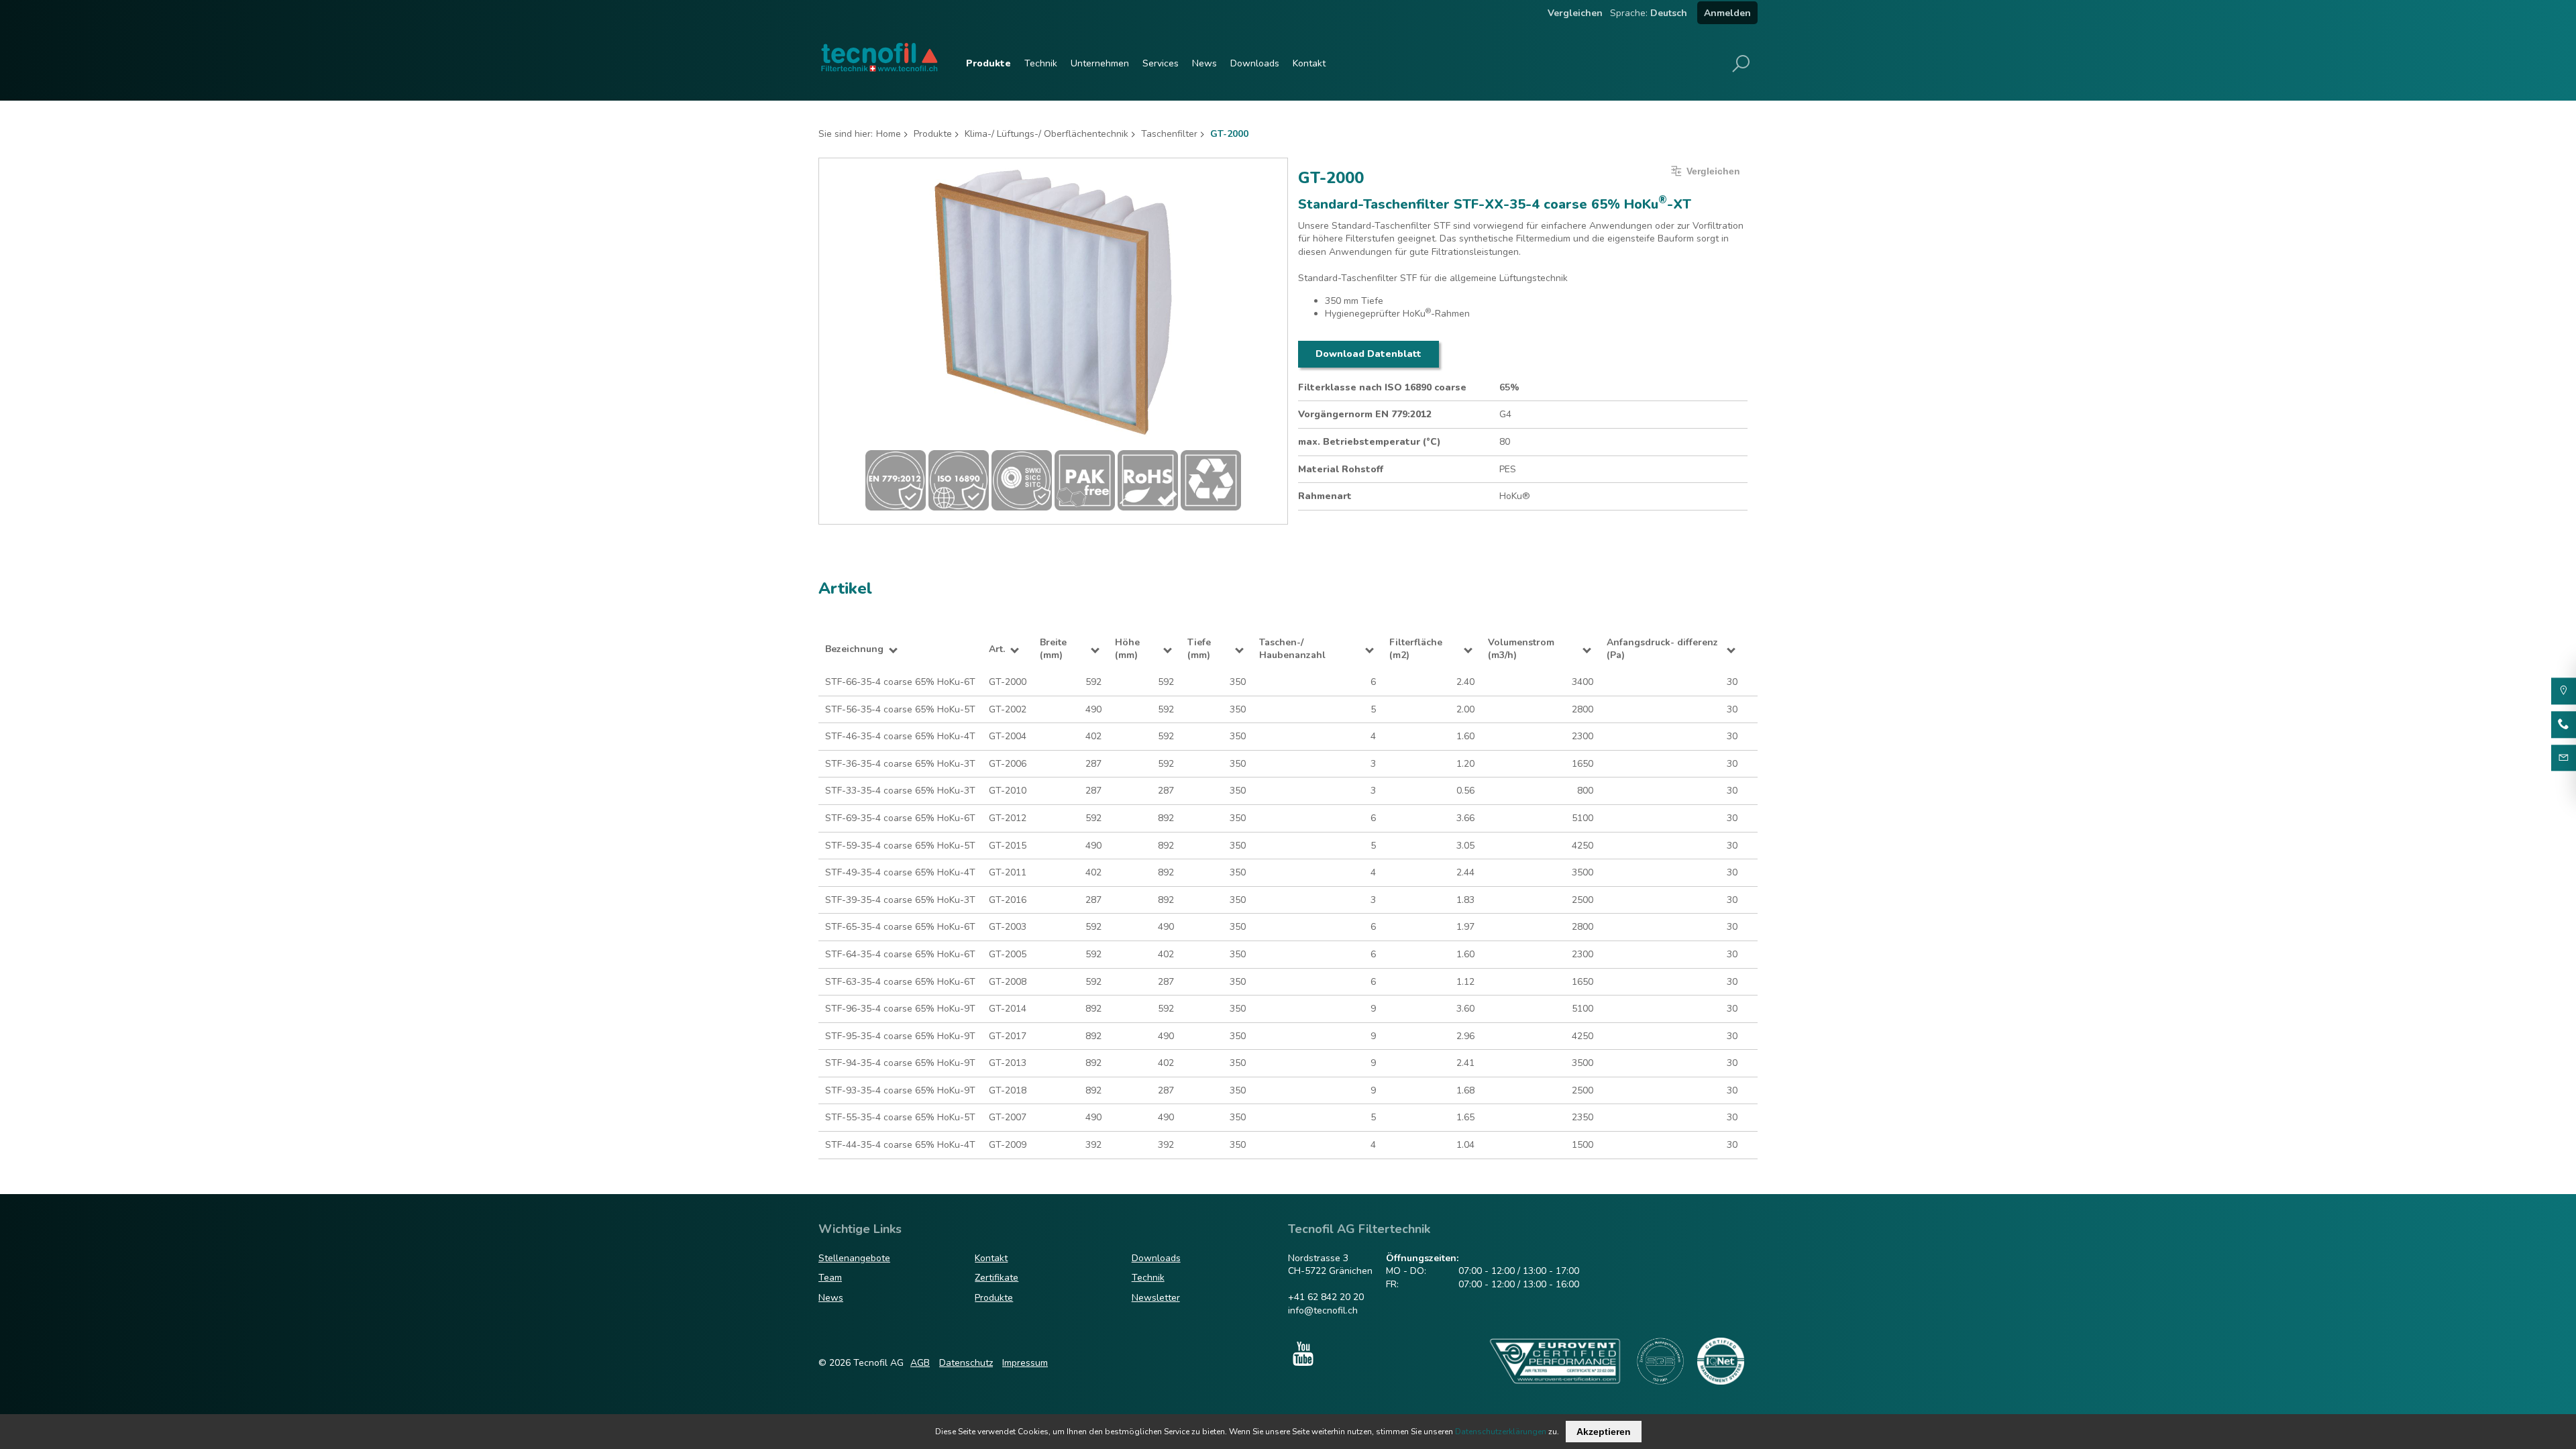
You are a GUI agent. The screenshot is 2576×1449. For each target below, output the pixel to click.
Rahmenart (1325, 496)
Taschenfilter (1169, 134)
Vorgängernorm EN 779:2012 (1365, 414)
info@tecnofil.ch (1323, 1310)
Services (1161, 63)
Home (889, 134)
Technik (1041, 63)
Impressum (1025, 1363)
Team (830, 1278)
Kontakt (1309, 63)
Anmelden (1727, 13)
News (1204, 63)
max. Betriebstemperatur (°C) (1370, 442)
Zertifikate (997, 1278)
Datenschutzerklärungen (1501, 1432)
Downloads (1255, 63)
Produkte (988, 63)
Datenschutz (966, 1363)
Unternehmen (1100, 63)
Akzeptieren (1604, 1432)
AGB (920, 1363)
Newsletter (1156, 1298)
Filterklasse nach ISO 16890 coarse (1382, 387)
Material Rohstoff (1341, 469)
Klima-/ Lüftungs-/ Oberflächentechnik (1046, 134)
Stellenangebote (854, 1258)
